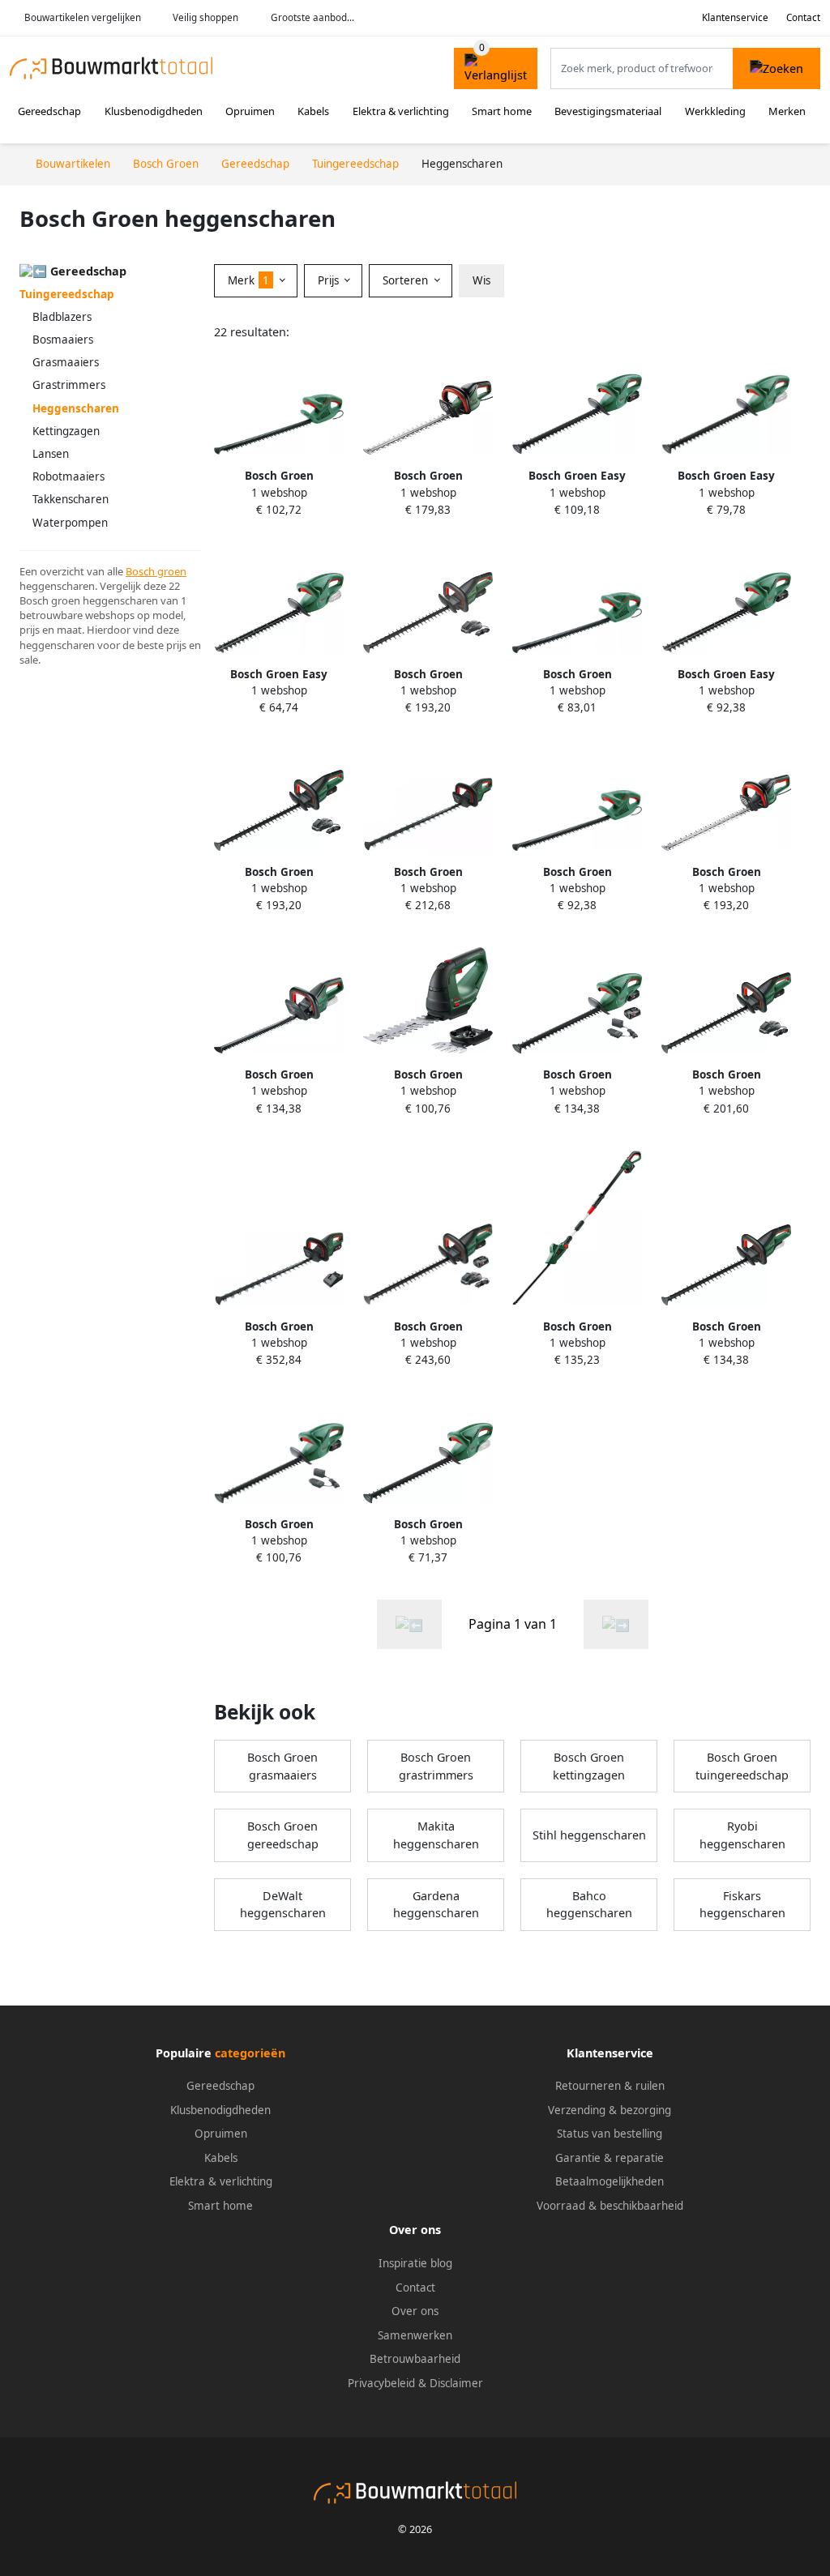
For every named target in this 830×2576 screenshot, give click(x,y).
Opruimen (250, 111)
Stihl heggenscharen (589, 1835)
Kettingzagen (66, 431)
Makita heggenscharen (436, 1835)
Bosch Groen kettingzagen (589, 1766)
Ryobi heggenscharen (742, 1835)
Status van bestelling (610, 2134)
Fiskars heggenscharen (742, 1905)
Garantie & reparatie (610, 2158)
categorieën (250, 2053)
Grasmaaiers (66, 362)
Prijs (330, 280)
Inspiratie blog (415, 2263)
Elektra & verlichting (401, 111)
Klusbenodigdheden (154, 111)
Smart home (502, 111)
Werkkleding (715, 111)
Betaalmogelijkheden (610, 2181)
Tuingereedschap (67, 294)
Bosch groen (156, 571)
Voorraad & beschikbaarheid (610, 2206)
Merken (787, 111)
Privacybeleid (381, 2383)
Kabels (313, 111)
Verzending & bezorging (610, 2110)
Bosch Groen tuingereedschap (742, 1766)
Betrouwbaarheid (415, 2359)
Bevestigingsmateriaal (608, 111)
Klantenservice (735, 17)
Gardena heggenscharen (436, 1905)
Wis (481, 280)
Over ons (415, 2311)
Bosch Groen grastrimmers (436, 1766)
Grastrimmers (69, 385)
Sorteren (407, 280)
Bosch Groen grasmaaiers (282, 1766)
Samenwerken (415, 2335)
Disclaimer (456, 2383)
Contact (803, 17)
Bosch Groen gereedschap (283, 1835)
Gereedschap (49, 111)
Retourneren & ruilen (610, 2086)
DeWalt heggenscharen (283, 1905)
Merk (248, 280)
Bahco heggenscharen (589, 1905)
